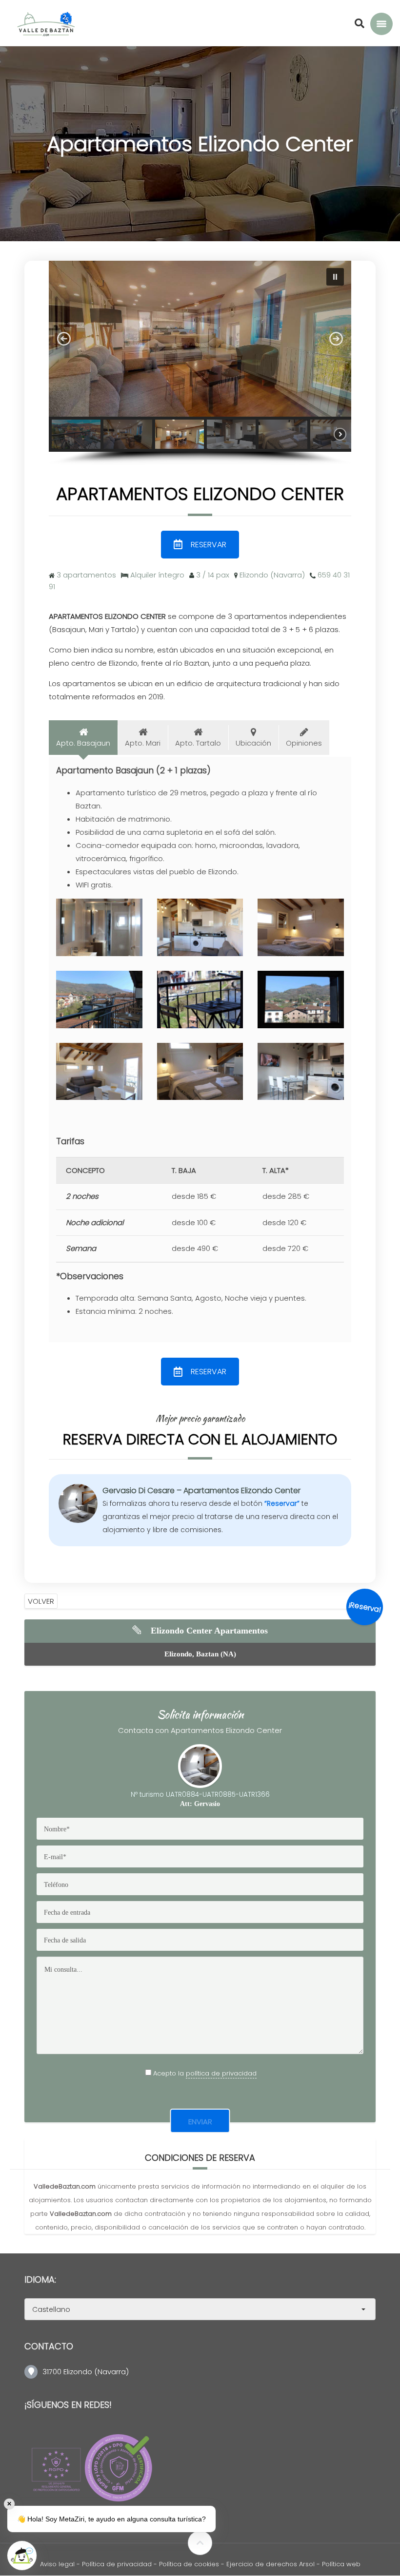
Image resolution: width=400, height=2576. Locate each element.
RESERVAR (209, 545)
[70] (200, 1000)
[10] (200, 927)
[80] (99, 1000)
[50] (200, 1072)
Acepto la (205, 2073)
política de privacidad (221, 2073)
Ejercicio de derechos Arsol (271, 2564)
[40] (301, 927)
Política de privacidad (117, 2564)
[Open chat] (22, 2556)
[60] (99, 927)
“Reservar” (282, 1503)
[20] (301, 1072)
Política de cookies (189, 2564)
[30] (99, 1072)
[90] (301, 1000)
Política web (341, 2564)
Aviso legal (57, 2564)
